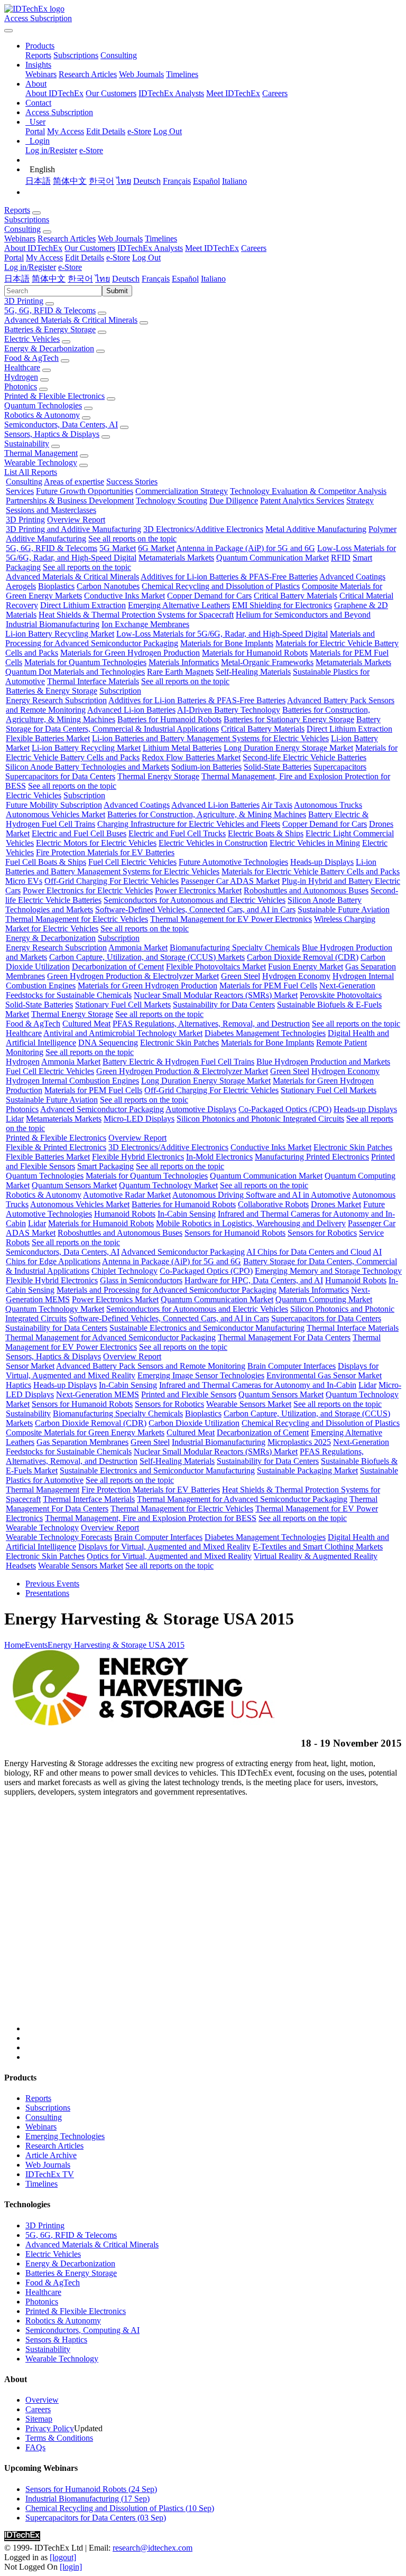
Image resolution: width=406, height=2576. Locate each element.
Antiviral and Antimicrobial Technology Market (123, 1033)
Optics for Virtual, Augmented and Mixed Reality (169, 1556)
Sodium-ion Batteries (206, 767)
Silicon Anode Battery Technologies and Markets (87, 767)
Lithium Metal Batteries (182, 748)
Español (206, 181)
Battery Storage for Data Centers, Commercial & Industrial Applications (193, 724)
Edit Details (106, 131)
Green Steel (241, 976)
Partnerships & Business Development (70, 501)
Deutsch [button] (126, 279)
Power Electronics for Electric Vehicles (88, 890)
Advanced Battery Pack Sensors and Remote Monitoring (151, 1366)
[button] (40, 46)
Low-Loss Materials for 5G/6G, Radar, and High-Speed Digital (222, 634)
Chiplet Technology (124, 1271)
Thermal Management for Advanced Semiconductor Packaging (110, 1337)
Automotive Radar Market (127, 1195)
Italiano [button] (213, 279)
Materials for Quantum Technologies (85, 662)
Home (15, 1645)
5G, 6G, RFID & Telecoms (50, 310)
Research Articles (88, 74)
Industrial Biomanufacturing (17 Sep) (87, 2499)
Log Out (168, 131)
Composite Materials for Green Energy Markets (85, 1432)
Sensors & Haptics (56, 2340)
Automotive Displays (201, 1109)
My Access (66, 131)
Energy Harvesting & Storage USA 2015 (116, 1645)
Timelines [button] (161, 239)
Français (177, 181)
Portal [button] (14, 258)
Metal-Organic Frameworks (267, 662)
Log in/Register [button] (30, 267)
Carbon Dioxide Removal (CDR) (303, 957)
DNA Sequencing (108, 1043)
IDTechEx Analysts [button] (150, 248)
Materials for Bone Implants (227, 643)
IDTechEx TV (50, 2174)
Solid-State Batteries (278, 767)
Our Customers (111, 93)
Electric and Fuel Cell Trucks (177, 833)
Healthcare (22, 367)
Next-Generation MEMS (98, 1394)
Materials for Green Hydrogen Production (130, 653)
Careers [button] (254, 248)
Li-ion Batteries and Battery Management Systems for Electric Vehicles (210, 738)
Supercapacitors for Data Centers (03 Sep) (96, 2518)
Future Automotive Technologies (233, 862)
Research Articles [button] (67, 239)
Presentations (47, 1593)
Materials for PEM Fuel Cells (268, 986)
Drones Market (336, 1204)
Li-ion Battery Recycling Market (60, 634)
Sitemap (39, 2419)
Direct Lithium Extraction (83, 605)
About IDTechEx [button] (33, 248)
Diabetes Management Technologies (265, 1033)
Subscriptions (76, 55)
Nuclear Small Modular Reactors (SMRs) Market (216, 995)
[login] (71, 2567)
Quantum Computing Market (324, 1299)
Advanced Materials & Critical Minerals (71, 320)
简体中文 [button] (49, 279)
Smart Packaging (105, 1166)
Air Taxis (277, 805)
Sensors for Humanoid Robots (235, 1233)
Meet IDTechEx (233, 93)
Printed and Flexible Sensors (189, 1394)
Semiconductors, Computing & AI (82, 2330)
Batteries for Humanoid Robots (169, 719)
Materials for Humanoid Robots (255, 653)
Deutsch (147, 181)
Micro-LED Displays (139, 1119)
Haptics (19, 1385)
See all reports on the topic (132, 539)
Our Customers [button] (90, 248)
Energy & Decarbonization (49, 348)
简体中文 (70, 181)
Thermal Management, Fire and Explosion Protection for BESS (151, 1518)
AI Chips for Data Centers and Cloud (309, 1252)
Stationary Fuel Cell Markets (123, 1005)
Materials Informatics (184, 662)
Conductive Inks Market (124, 596)
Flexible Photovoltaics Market (216, 967)
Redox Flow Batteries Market (191, 757)
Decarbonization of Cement (118, 967)
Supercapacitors (340, 767)
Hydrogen (21, 377)
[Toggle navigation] (8, 31)
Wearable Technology (41, 463)
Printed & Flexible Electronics (54, 396)
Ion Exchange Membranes (145, 624)
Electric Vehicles (32, 339)
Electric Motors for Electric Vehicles (96, 843)
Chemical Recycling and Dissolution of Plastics (221, 586)
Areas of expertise (74, 482)
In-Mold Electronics (219, 1157)
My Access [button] (44, 258)
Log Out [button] (146, 258)
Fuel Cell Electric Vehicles (132, 862)
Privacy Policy (50, 2428)
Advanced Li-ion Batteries (131, 710)
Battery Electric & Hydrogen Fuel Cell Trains (178, 1062)
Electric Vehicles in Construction (213, 843)
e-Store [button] (118, 258)
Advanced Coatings (352, 577)
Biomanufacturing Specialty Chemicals (235, 948)
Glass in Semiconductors (141, 1280)
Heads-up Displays (322, 862)
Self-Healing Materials (253, 672)
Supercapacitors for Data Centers (60, 776)
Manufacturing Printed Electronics (312, 1157)
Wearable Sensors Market (249, 1404)
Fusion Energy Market (306, 967)
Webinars (41, 74)
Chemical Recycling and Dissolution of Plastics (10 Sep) (120, 2508)
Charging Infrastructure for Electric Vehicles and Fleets (189, 824)
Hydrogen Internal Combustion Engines (72, 1081)
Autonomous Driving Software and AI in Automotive (261, 1195)
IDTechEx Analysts (171, 93)
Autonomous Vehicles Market (56, 814)
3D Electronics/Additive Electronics (203, 529)
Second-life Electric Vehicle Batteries (304, 757)
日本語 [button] (17, 279)
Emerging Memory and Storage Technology (328, 1271)
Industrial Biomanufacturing (53, 624)
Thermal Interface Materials (93, 681)
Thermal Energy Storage (158, 776)
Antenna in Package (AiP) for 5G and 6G (246, 548)
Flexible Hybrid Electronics (138, 1157)
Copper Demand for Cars (209, 596)
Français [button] (156, 279)
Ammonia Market (138, 948)
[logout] (63, 2557)
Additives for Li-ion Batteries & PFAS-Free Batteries (229, 577)
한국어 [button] (80, 279)
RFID (341, 558)
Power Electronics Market (198, 890)
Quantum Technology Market (168, 1185)
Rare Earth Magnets (180, 672)
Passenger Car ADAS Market (230, 881)
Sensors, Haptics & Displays (52, 434)
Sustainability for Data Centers (224, 1005)
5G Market (118, 548)
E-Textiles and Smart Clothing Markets (318, 1547)
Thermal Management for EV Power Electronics (231, 919)
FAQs (35, 2447)
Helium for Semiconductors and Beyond (303, 615)
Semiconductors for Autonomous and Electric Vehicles (195, 900)
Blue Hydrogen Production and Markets (323, 1062)
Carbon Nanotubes (108, 586)
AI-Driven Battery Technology (229, 710)
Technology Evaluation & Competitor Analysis (308, 491)
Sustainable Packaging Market (307, 1471)
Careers (275, 93)
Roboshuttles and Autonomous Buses (306, 890)
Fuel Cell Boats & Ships (46, 862)
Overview (42, 2400)
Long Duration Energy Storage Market (288, 748)
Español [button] (185, 279)
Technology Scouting (172, 501)
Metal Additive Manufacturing (316, 529)
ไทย (124, 181)
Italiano (234, 181)
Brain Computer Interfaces (292, 1366)
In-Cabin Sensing (187, 1214)
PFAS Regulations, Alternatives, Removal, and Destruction (211, 1024)
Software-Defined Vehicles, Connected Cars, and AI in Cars (195, 909)
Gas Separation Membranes (82, 1442)
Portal (35, 131)
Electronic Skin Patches (179, 1043)
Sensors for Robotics (322, 1233)
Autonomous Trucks (328, 805)
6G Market (156, 548)
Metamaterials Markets (176, 558)
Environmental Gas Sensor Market (324, 1375)
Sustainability (27, 444)
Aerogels (21, 586)
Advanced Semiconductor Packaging (102, 1109)
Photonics (21, 386)
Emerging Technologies (65, 2136)
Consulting (119, 55)
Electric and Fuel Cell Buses (79, 833)
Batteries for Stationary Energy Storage (289, 719)
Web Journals (141, 74)
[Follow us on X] (214, 1919)
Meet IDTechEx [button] (212, 248)
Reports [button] (17, 210)
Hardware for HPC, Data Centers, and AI (254, 1280)
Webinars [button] (20, 239)
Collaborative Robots (273, 1204)
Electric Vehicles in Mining (315, 843)
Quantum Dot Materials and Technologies (75, 672)
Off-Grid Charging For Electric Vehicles (112, 881)
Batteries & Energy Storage (50, 329)
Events (36, 1645)
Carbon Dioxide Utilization (194, 1423)
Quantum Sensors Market (74, 1185)
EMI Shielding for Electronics (282, 605)
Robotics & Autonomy (42, 415)
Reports (38, 55)
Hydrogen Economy (296, 976)
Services (20, 491)
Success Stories (132, 482)
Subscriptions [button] (27, 220)
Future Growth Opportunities (85, 491)
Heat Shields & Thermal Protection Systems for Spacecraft (136, 615)
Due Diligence (234, 501)
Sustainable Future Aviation (344, 909)
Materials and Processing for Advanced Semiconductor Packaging (167, 1290)
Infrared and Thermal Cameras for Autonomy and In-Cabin (258, 1385)
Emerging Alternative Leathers (179, 605)
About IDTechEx (54, 93)
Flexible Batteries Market (48, 738)
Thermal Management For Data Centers (284, 1337)
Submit (117, 291)
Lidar (15, 1119)
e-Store (139, 131)
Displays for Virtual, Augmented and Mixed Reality (164, 1547)
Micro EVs (24, 881)
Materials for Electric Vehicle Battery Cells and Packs (311, 871)
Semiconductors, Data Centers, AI (61, 424)
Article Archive (51, 2155)
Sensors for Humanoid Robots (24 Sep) (91, 2489)
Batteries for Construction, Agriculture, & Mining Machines (207, 814)
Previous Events (52, 1584)
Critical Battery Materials (296, 596)
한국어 (101, 181)
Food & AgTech (31, 358)
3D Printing (24, 301)
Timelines (182, 74)
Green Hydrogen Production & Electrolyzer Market (133, 976)
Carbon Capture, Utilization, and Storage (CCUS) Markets (147, 957)
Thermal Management (41, 453)
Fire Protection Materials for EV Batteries (105, 852)
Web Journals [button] (120, 239)
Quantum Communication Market (273, 558)
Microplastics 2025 (299, 1442)
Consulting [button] (22, 229)
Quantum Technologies (43, 405)
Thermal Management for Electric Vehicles (77, 919)
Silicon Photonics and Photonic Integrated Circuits (260, 1119)
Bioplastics (56, 586)
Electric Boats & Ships (266, 833)
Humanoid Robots (125, 1214)
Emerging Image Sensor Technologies (201, 1375)
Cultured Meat (86, 1024)
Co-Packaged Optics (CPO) (285, 1109)
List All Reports (31, 472)
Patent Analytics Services (302, 501)
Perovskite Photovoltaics (341, 995)
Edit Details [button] (85, 258)
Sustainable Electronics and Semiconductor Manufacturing (207, 1328)
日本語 (38, 181)
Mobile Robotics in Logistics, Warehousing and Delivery (251, 1223)
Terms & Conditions (59, 2438)
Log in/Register (51, 150)
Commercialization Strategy (182, 491)
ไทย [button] (103, 279)
